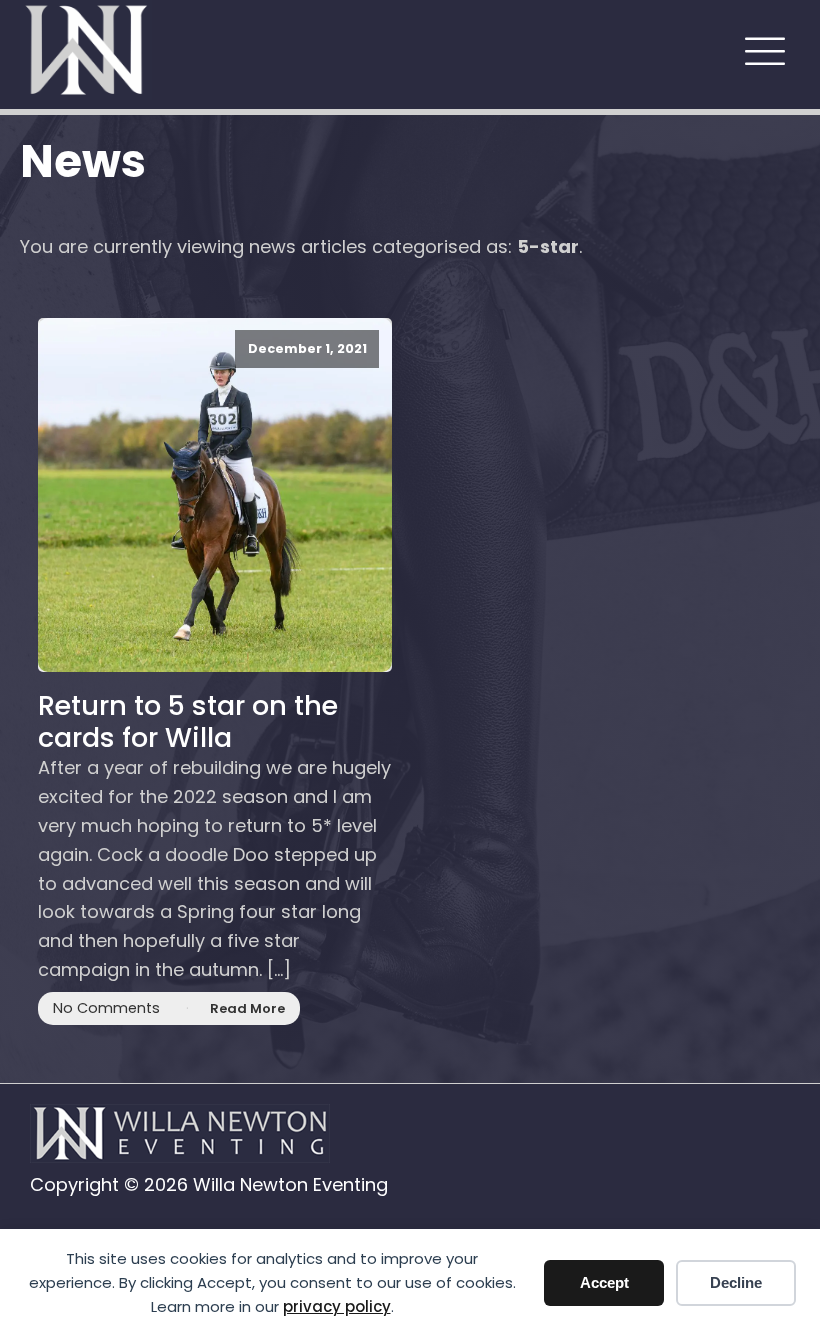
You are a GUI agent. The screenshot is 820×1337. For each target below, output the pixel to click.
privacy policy (337, 1306)
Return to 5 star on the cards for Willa (188, 722)
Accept (604, 1282)
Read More (247, 1008)
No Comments (106, 1008)
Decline (736, 1282)
